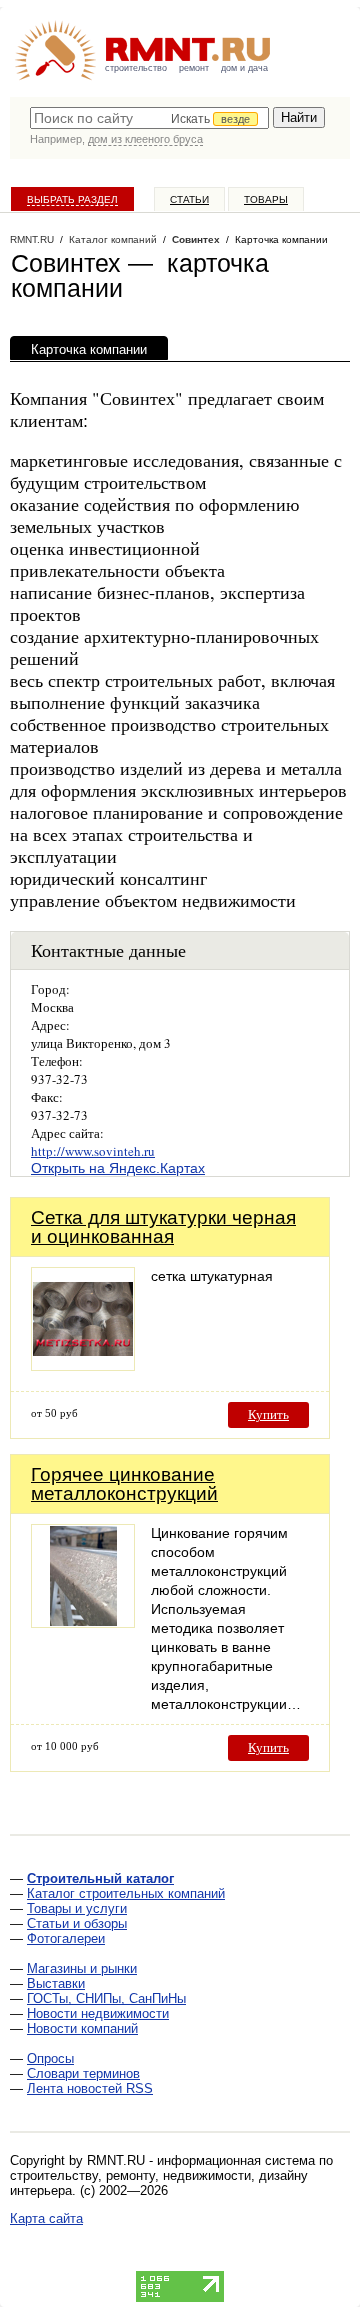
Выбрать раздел (72, 199)
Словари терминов (83, 2073)
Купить (268, 1414)
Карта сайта (46, 2218)
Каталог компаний (113, 239)
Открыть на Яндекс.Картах (118, 1168)
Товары (266, 199)
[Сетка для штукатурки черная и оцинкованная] (83, 1365)
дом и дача (244, 68)
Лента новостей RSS (90, 2088)
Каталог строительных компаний (126, 1893)
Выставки (56, 1983)
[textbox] (149, 118)
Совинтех (196, 239)
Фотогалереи (66, 1938)
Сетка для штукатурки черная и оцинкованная (163, 1227)
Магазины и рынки (82, 1968)
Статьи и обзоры (77, 1923)
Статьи (189, 199)
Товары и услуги (77, 1908)
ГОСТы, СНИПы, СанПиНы (106, 1998)
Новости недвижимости (98, 2013)
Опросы (50, 2058)
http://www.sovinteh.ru (93, 1151)
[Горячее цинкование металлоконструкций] (83, 1622)
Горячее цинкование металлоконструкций (124, 1484)
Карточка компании (89, 349)
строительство (136, 68)
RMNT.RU (32, 239)
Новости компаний (82, 2028)
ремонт (194, 68)
